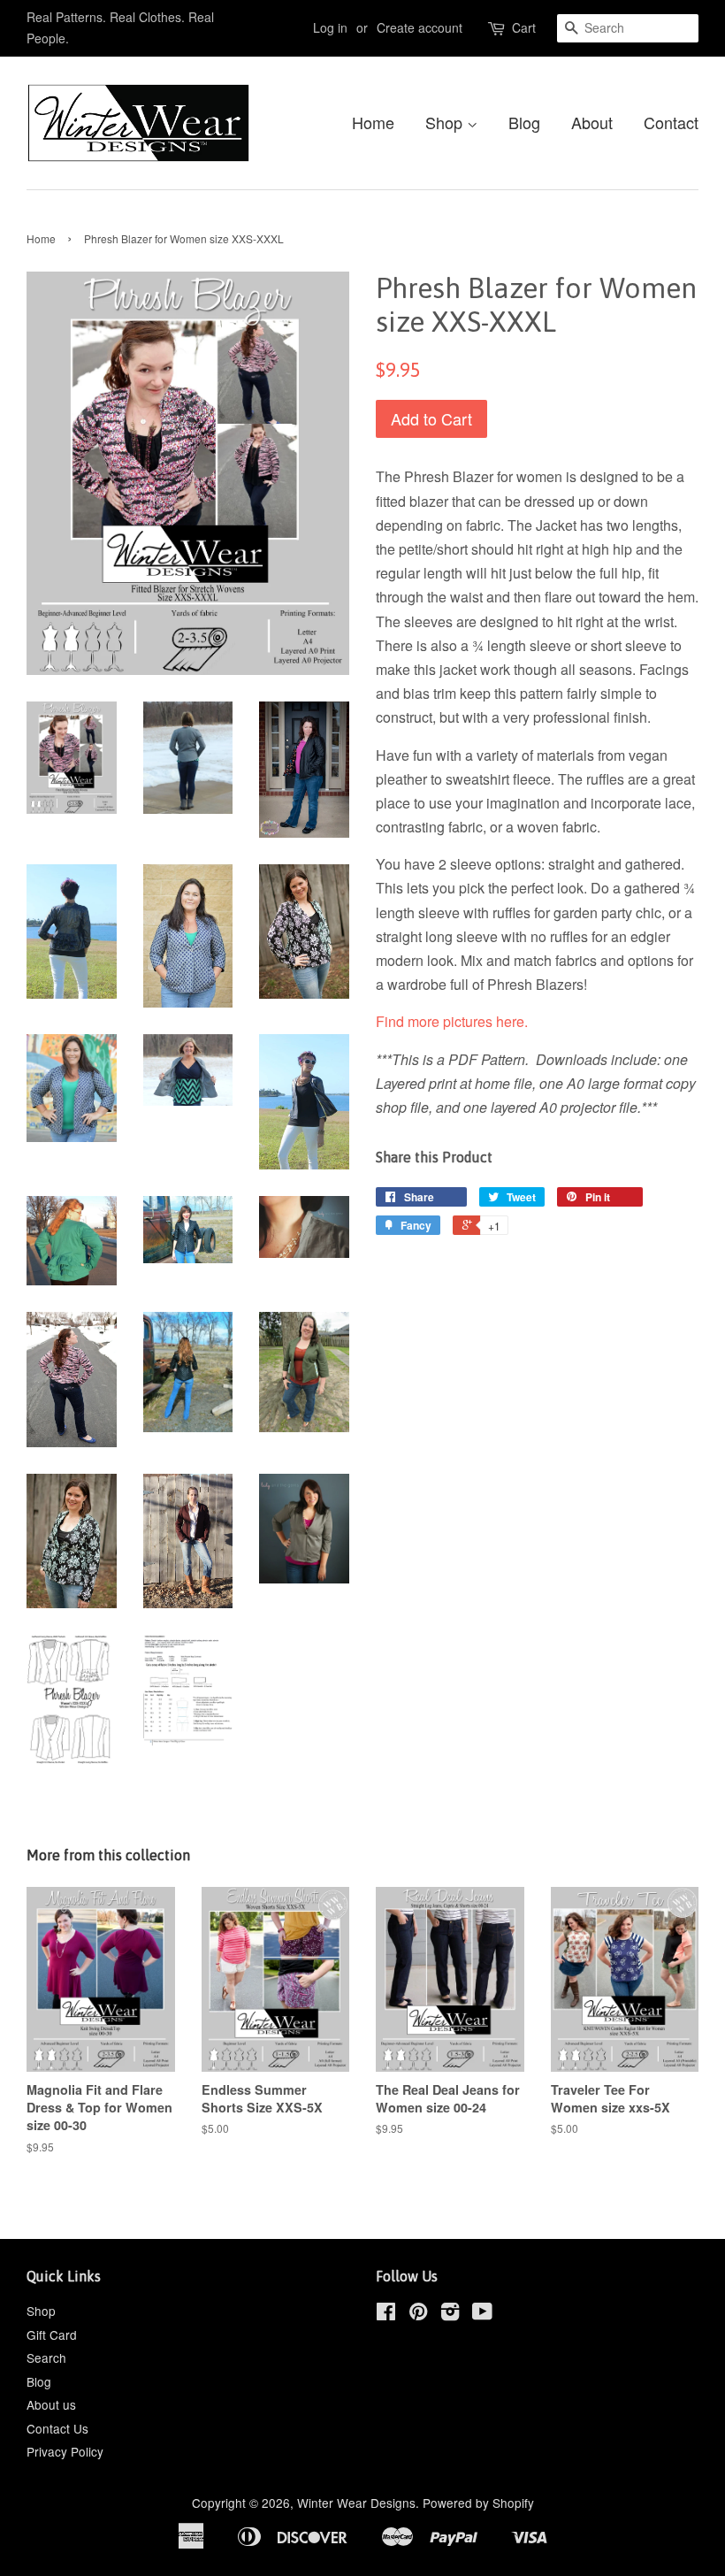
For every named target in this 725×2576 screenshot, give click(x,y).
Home (373, 122)
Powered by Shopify (478, 2503)
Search (46, 2357)
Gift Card (52, 2334)
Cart (524, 27)
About (592, 122)
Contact (671, 122)
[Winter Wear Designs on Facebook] (386, 2314)
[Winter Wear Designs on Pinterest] (418, 2314)
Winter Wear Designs (356, 2503)
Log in (330, 27)
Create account (420, 27)
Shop (446, 122)
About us (51, 2404)
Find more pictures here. (452, 1021)
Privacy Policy (65, 2451)
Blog (524, 122)
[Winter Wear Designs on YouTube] (482, 2314)
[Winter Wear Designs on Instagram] (450, 2314)
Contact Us (57, 2428)
